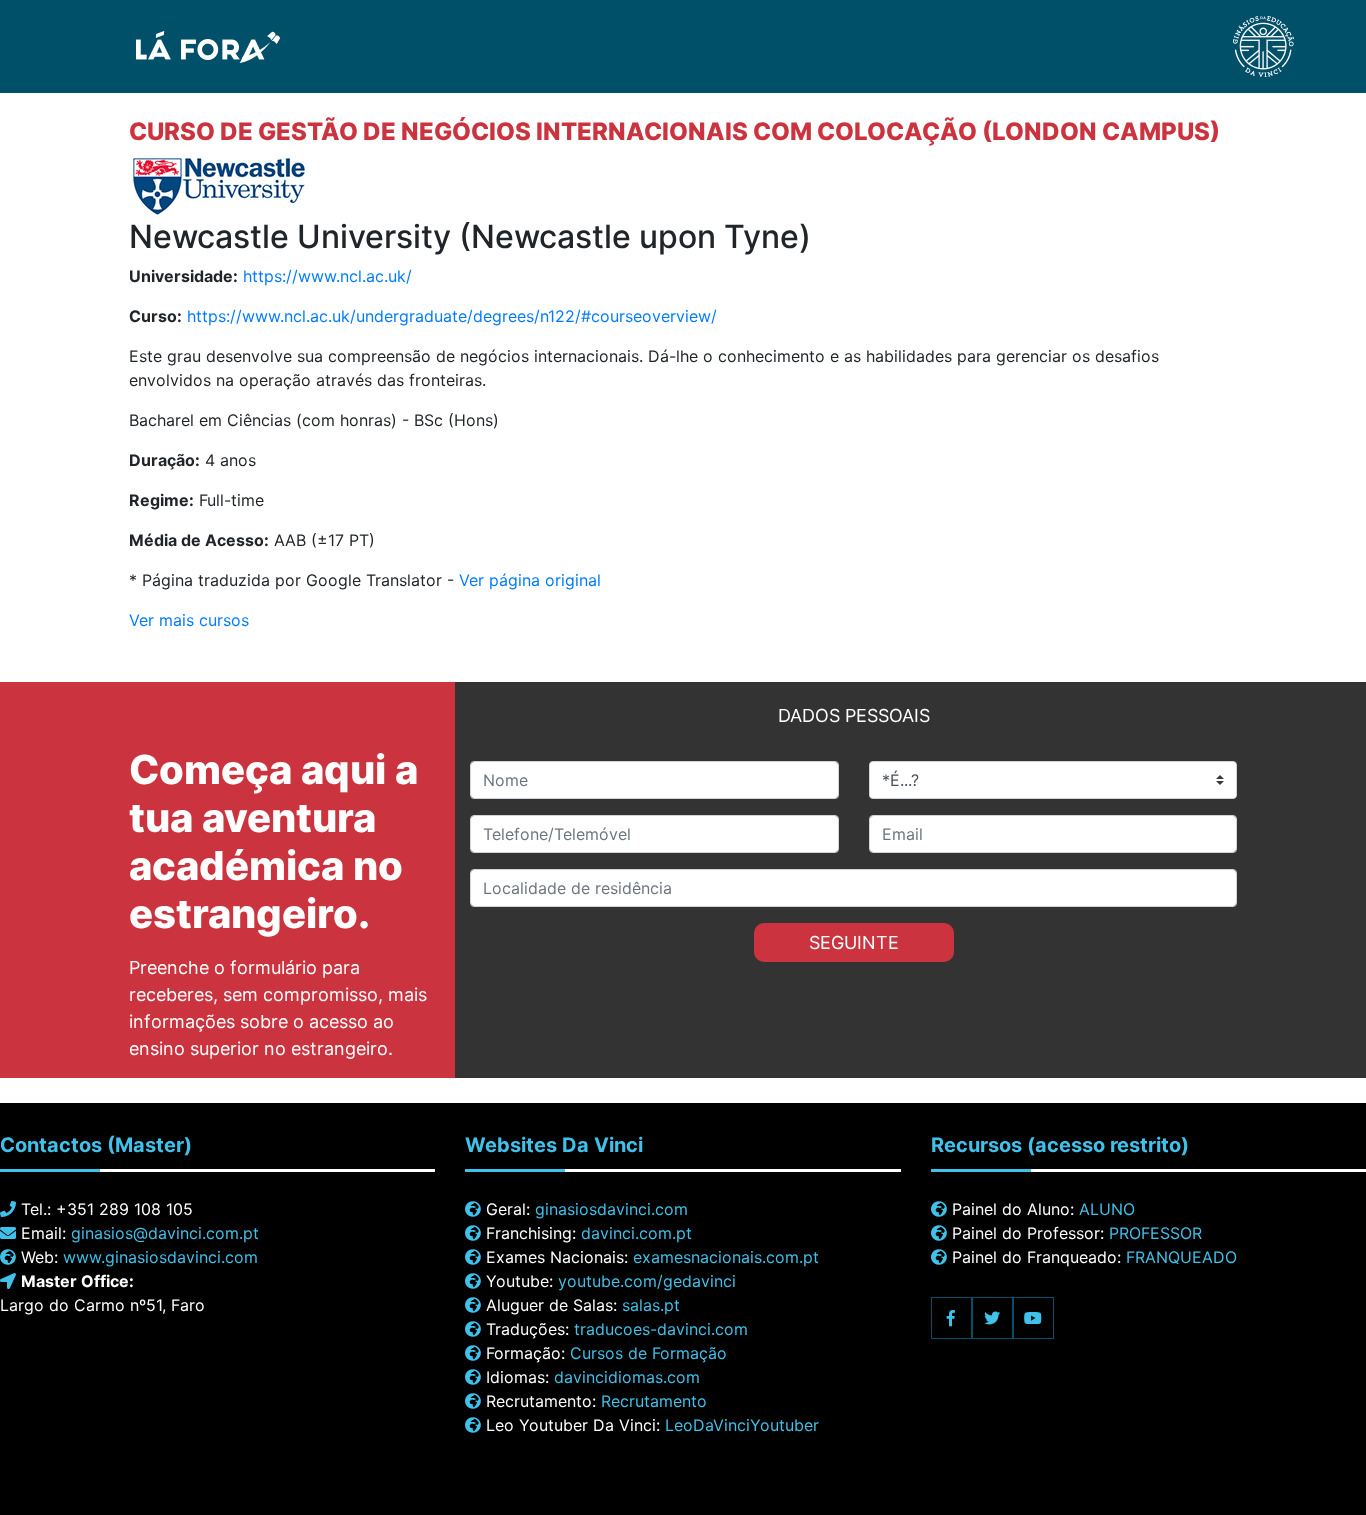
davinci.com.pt (636, 1233)
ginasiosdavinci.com (611, 1209)
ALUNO (1107, 1209)
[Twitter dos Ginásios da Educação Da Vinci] (992, 1318)
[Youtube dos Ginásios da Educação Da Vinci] (1033, 1318)
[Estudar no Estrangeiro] (152, 45)
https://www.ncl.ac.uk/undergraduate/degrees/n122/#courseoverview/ (452, 316)
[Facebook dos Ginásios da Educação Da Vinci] (951, 1318)
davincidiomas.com (627, 1377)
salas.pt (651, 1305)
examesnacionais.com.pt (726, 1257)
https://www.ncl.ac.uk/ (327, 276)
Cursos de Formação (648, 1353)
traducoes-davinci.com (661, 1329)
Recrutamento (654, 1401)
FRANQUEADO (1181, 1257)
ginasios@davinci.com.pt (165, 1233)
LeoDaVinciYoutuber (742, 1425)
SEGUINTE (854, 942)
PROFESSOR (1155, 1233)
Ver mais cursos (189, 620)
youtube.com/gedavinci (647, 1281)
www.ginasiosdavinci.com (160, 1257)
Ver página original (530, 580)
